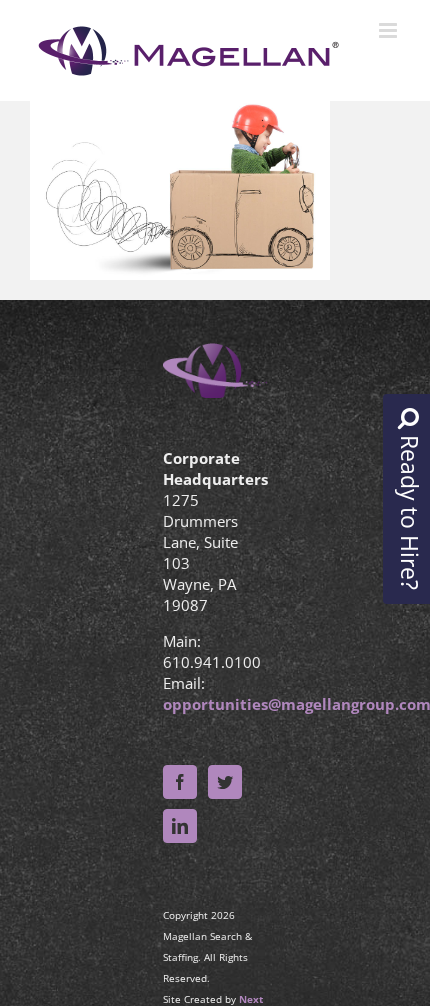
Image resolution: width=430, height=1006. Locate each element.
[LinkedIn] (180, 826)
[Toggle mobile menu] (389, 30)
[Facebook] (180, 782)
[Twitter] (225, 782)
